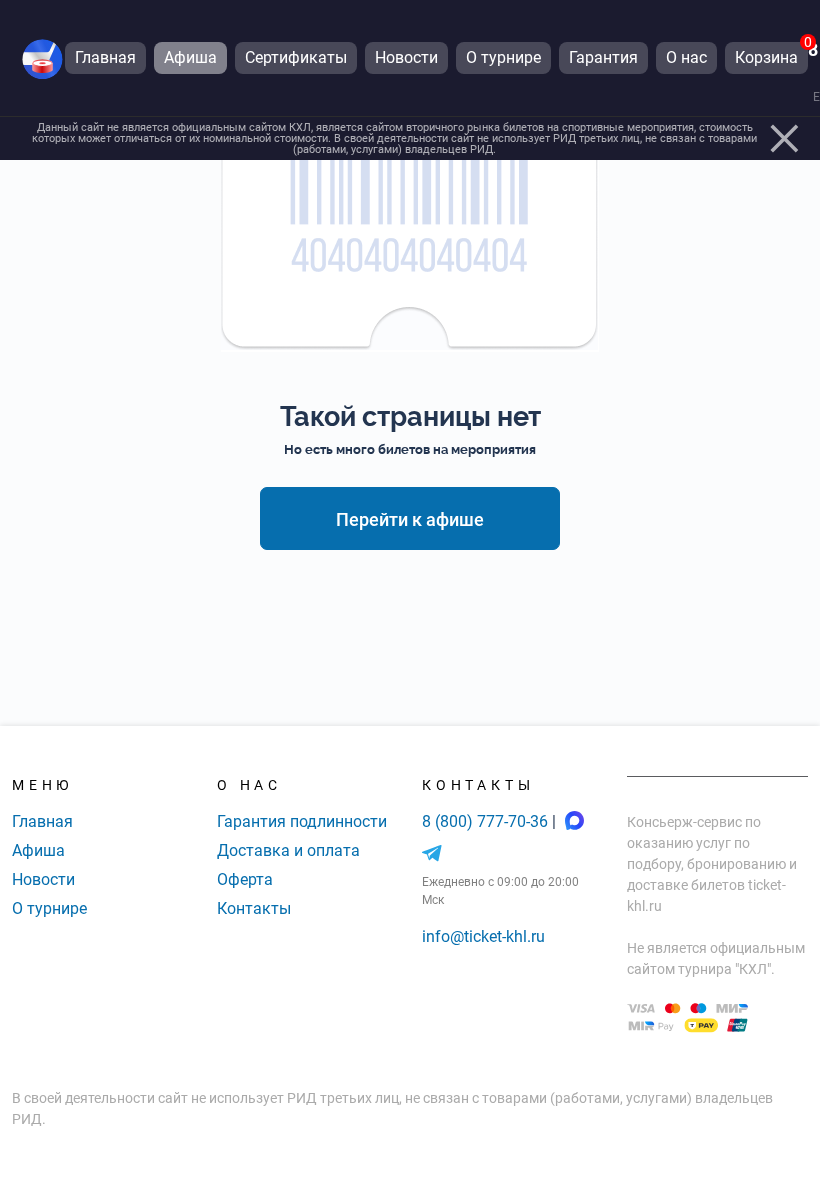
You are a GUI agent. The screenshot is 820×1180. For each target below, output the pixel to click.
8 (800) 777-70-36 (487, 821)
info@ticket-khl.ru (483, 936)
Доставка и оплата (288, 850)
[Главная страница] (42, 58)
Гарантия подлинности (302, 821)
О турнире (49, 908)
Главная (42, 821)
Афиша (38, 850)
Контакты (254, 908)
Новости (43, 879)
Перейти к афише (410, 519)
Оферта (245, 879)
